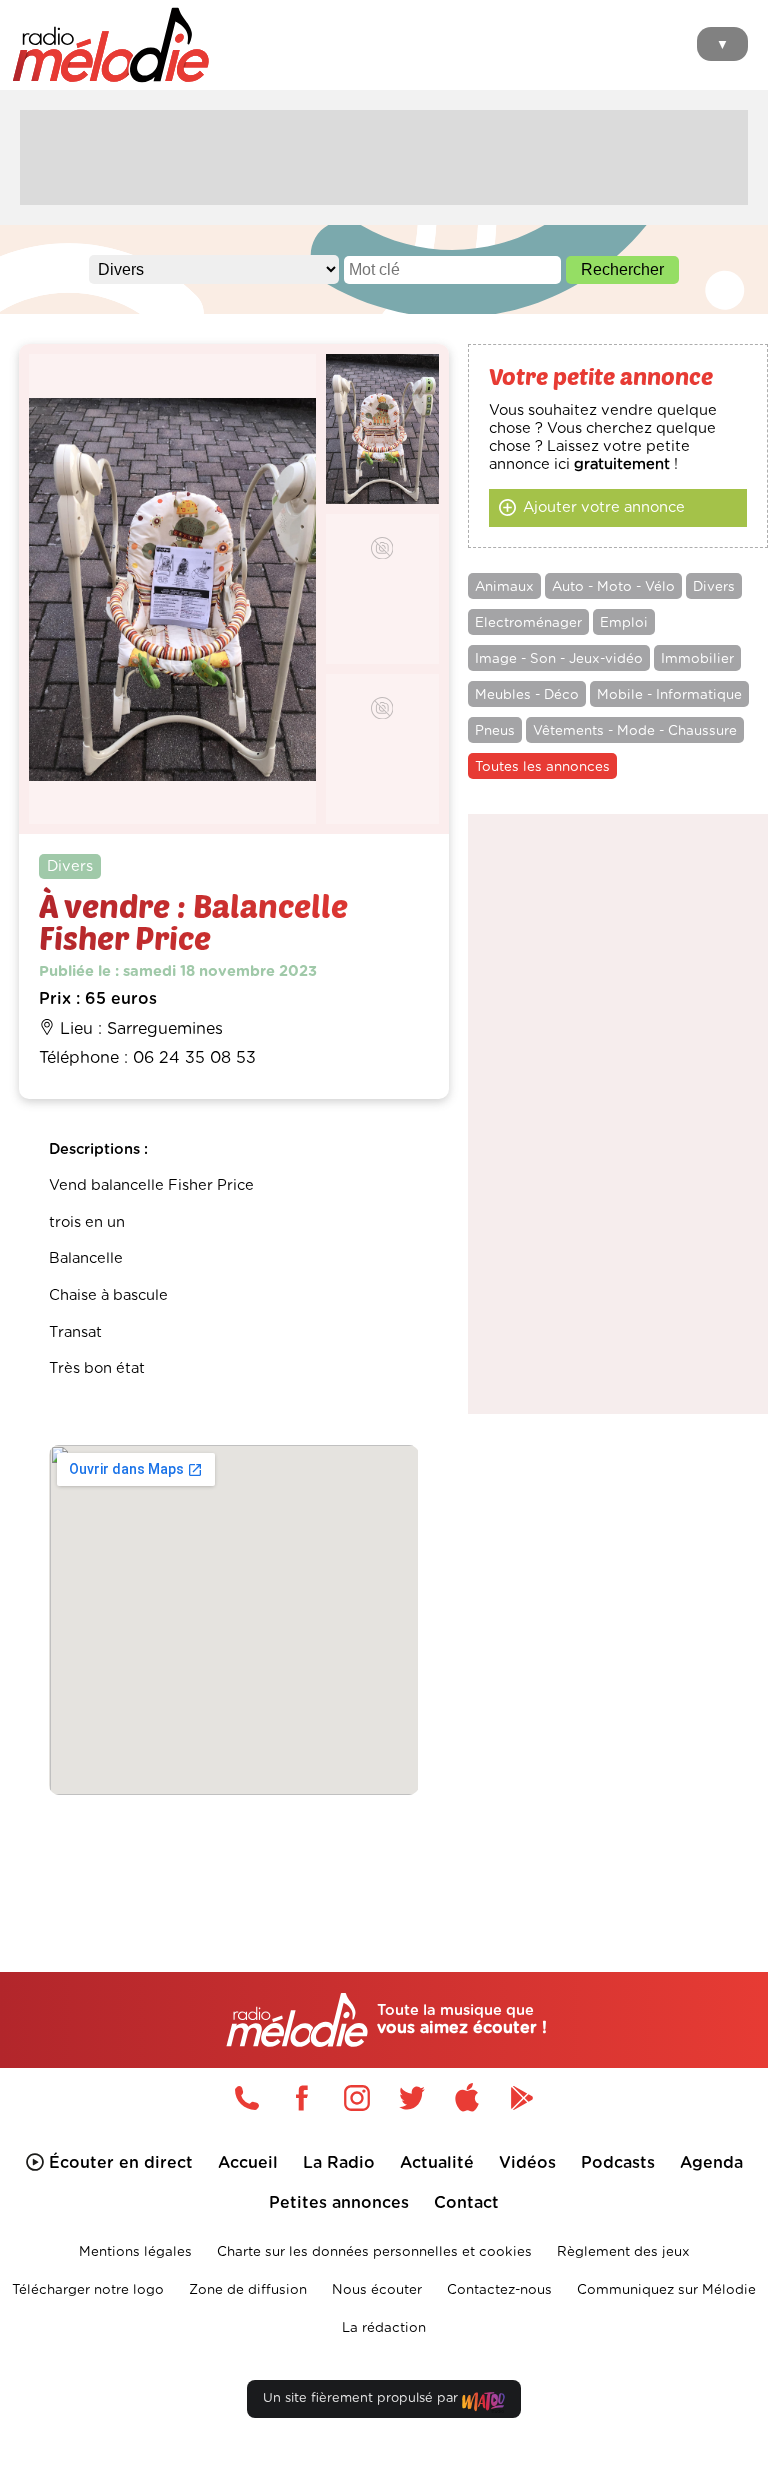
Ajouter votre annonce (604, 507)
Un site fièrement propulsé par (362, 2398)
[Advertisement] (384, 155)
